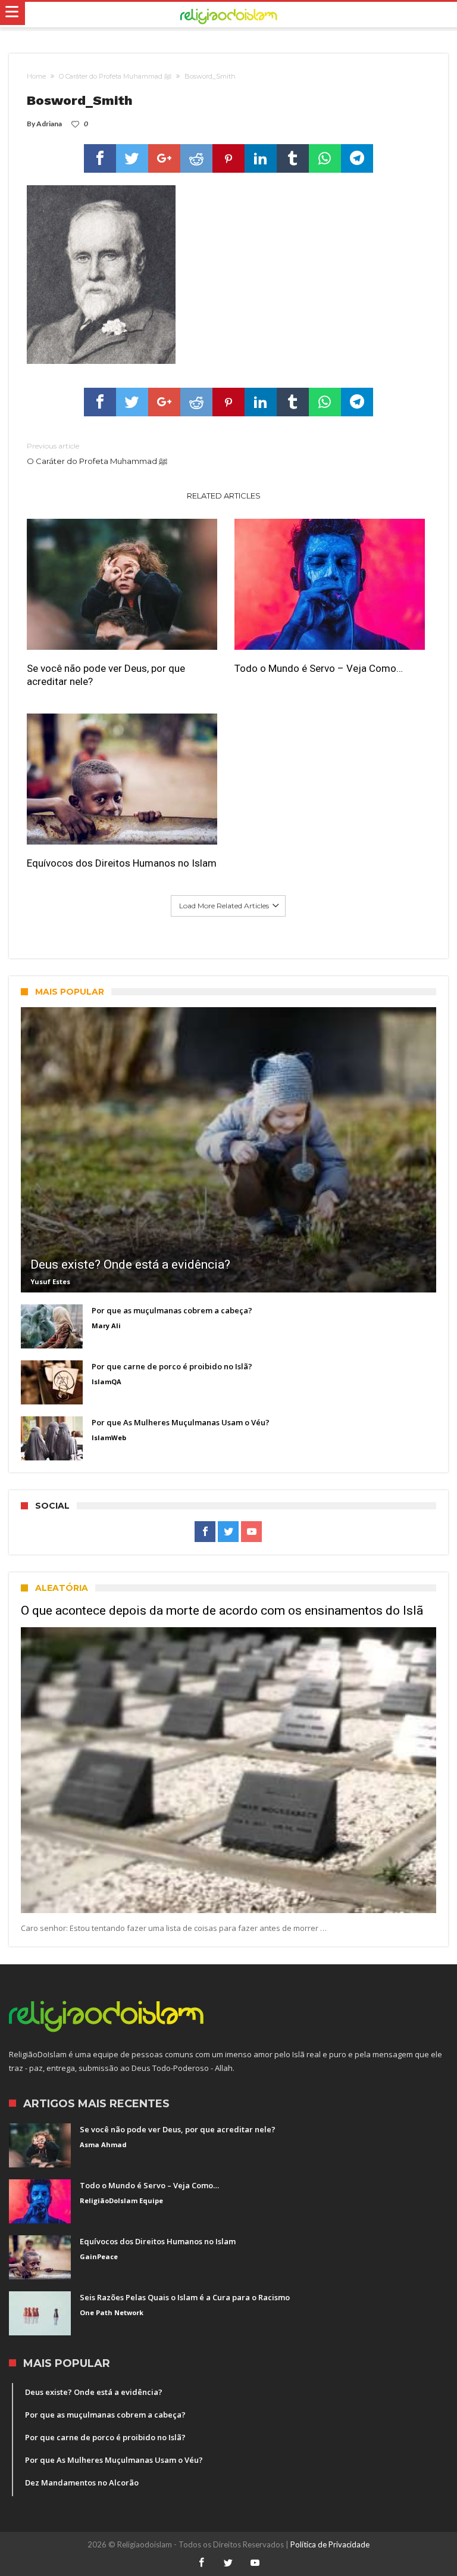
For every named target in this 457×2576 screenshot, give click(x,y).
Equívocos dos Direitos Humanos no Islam (122, 863)
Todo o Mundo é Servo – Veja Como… (319, 668)
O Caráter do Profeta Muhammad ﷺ (115, 76)
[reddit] (196, 158)
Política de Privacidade (330, 2544)
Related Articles (224, 496)
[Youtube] (251, 1532)
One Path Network (112, 2312)
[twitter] (132, 158)
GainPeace (99, 2256)
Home (36, 76)
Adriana (49, 124)
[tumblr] (293, 158)
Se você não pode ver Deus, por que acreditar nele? (106, 675)
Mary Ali (106, 1326)
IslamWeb (109, 1437)
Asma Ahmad (103, 2144)
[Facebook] (205, 1532)
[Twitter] (228, 1532)
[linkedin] (261, 158)
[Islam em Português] (228, 15)
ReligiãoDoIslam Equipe (121, 2200)
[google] (164, 158)
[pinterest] (228, 158)
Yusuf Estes (50, 1281)
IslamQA (107, 1382)
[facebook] (100, 158)
